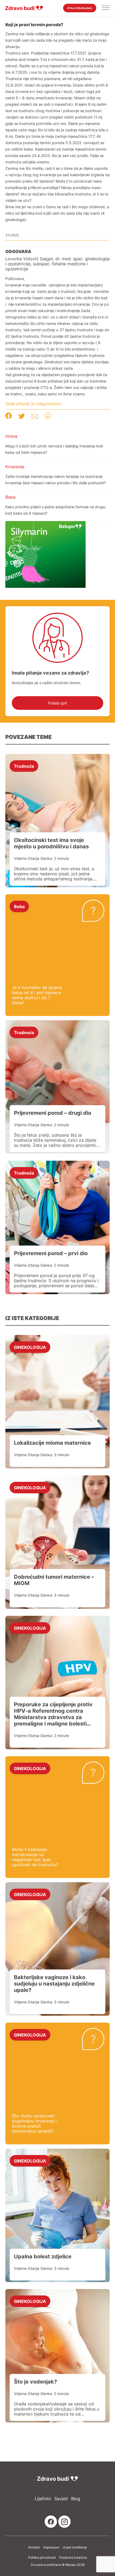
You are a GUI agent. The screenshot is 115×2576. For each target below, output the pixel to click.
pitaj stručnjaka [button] (80, 8)
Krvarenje (15, 467)
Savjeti (61, 2499)
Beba (10, 497)
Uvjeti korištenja (75, 2547)
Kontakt (34, 2547)
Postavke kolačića (73, 2558)
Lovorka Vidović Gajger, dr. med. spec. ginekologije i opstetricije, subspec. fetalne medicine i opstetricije (57, 264)
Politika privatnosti (42, 2558)
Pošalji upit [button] (57, 703)
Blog (76, 2499)
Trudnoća (24, 766)
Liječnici (43, 2499)
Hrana (11, 436)
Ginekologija (30, 1347)
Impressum (51, 2547)
